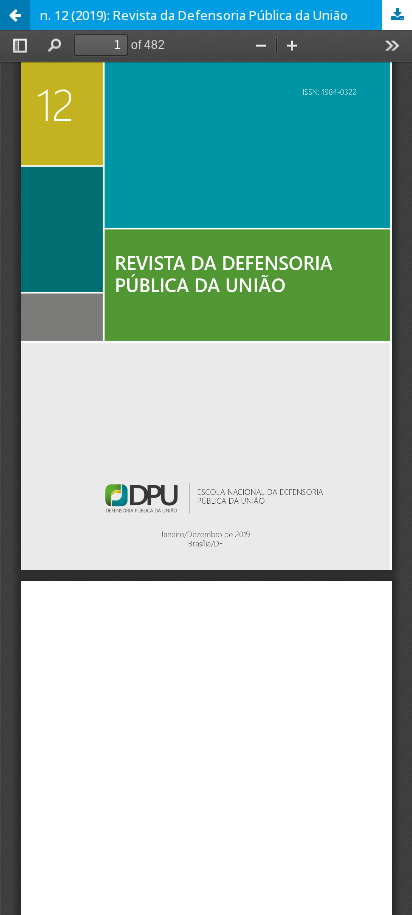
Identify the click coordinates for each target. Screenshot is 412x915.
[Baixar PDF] (397, 15)
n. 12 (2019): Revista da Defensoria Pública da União (194, 15)
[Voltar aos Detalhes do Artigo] (15, 15)
